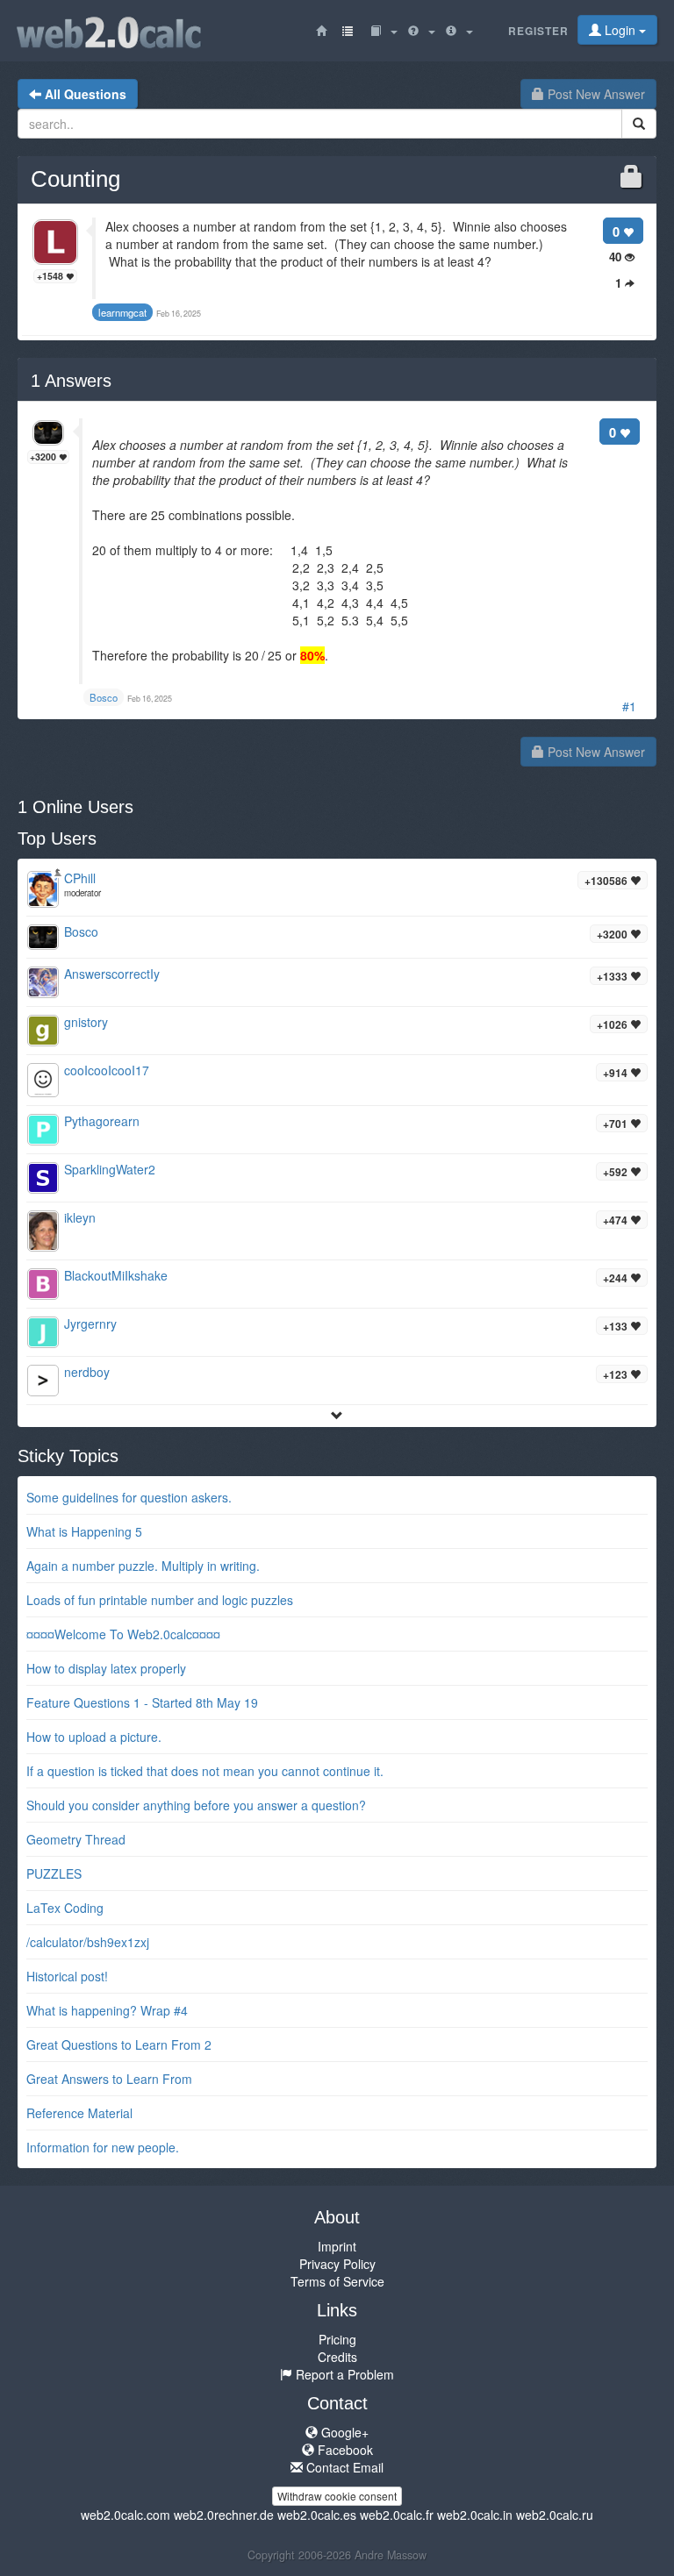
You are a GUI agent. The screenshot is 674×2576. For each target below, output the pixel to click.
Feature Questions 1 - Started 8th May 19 (142, 1702)
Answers (71, 381)
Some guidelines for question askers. (129, 1497)
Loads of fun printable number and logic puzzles (160, 1600)
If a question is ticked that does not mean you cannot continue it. (205, 1771)
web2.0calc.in (475, 2515)
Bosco (81, 931)
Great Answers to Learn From (109, 2079)
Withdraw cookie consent (337, 2496)
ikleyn (80, 1217)
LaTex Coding (65, 1908)
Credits (337, 2357)
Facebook (344, 2450)
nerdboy (87, 1372)
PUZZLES (54, 1873)
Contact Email (343, 2467)
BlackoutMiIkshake (116, 1275)
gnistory (86, 1022)
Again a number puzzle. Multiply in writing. (143, 1566)
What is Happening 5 (84, 1531)
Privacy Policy (337, 2264)
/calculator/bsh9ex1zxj (88, 1942)
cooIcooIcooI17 (107, 1070)
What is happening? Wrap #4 (107, 2010)
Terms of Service (337, 2281)
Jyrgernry (90, 1324)
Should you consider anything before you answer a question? (196, 1805)
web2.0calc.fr (397, 2515)
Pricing (337, 2339)
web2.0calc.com (125, 2515)
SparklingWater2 (110, 1169)
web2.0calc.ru (555, 2515)
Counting (75, 179)
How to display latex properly (106, 1668)
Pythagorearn (102, 1121)
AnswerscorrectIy (112, 974)
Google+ (343, 2432)
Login (620, 30)
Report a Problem (343, 2374)
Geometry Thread (76, 1839)
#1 (629, 706)
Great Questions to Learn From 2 (119, 2044)
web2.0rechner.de (224, 2515)
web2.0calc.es (317, 2515)
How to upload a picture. (94, 1737)
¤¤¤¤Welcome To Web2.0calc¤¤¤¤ (123, 1634)
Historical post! (67, 1976)
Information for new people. (103, 2147)
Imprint (337, 2246)
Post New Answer (595, 94)
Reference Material (79, 2113)
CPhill (80, 878)
